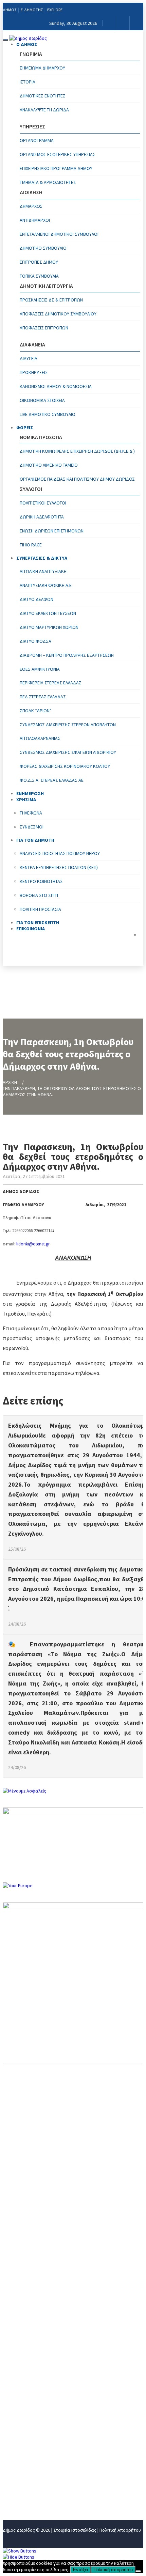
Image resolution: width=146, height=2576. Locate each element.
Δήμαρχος (31, 206)
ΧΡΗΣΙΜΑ (14, 2450)
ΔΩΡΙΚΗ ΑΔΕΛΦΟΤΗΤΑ (42, 517)
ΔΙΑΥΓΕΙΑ (29, 358)
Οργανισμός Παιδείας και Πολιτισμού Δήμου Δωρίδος (77, 479)
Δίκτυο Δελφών (36, 599)
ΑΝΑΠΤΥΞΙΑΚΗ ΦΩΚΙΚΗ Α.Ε (46, 585)
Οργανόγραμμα (37, 140)
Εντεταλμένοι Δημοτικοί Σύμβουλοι (59, 234)
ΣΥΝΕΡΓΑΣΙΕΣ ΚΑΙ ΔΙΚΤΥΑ (32, 2427)
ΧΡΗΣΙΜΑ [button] (26, 800)
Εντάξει (80, 2570)
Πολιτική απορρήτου (113, 2570)
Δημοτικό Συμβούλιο (43, 248)
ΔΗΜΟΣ (10, 10)
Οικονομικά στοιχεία (42, 400)
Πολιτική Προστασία (40, 909)
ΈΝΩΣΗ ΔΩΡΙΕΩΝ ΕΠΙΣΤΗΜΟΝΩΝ (52, 531)
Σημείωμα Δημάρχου (42, 68)
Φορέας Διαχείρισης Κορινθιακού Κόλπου (65, 766)
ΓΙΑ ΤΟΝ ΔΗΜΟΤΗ (24, 2461)
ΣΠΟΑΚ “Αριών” (36, 711)
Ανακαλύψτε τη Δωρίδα (44, 110)
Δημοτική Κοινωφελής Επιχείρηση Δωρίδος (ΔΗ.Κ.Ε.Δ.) (77, 451)
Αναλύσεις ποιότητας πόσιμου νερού (60, 853)
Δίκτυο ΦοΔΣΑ (35, 641)
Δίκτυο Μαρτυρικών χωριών (49, 627)
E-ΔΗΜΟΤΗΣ (32, 10)
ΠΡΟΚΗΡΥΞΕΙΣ (34, 372)
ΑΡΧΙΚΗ (10, 1082)
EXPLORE (55, 10)
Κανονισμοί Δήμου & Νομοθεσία (56, 386)
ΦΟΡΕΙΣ (25, 428)
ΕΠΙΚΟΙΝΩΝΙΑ (31, 929)
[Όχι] (138, 2571)
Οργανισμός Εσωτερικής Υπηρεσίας (58, 154)
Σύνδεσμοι (32, 827)
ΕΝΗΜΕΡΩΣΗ (19, 2439)
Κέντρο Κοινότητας (41, 881)
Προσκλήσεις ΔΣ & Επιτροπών (51, 300)
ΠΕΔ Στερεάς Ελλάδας (43, 697)
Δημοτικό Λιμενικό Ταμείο (49, 465)
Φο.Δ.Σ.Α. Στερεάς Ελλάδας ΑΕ (52, 780)
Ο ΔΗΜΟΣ (27, 44)
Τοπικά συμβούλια (39, 276)
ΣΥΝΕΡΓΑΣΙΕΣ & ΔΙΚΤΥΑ (42, 558)
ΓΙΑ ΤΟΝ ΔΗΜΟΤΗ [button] (35, 840)
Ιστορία (28, 82)
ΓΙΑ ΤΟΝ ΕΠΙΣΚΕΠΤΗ (27, 2472)
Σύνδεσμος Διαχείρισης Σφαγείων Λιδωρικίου (68, 752)
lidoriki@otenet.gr (33, 1244)
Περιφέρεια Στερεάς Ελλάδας (51, 683)
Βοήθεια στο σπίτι (39, 895)
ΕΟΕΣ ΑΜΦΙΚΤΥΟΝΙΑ (40, 669)
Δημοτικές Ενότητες (43, 96)
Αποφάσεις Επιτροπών (44, 328)
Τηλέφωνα (31, 813)
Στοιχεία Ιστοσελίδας (75, 2530)
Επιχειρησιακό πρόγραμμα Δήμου (56, 168)
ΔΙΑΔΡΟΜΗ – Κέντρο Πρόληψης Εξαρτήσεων (67, 655)
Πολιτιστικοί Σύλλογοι (43, 503)
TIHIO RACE (31, 545)
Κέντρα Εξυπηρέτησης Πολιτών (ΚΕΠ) (59, 867)
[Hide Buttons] (19, 2557)
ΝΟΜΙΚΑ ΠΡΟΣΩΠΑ (25, 2416)
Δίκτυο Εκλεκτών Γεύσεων (48, 613)
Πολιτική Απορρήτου (120, 2530)
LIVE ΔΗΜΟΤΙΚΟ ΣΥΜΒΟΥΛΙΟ (48, 414)
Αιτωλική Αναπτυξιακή (43, 571)
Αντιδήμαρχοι (35, 220)
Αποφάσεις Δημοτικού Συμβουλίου (58, 314)
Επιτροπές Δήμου (39, 262)
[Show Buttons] (20, 2551)
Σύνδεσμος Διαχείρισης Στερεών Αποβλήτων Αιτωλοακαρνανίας (68, 731)
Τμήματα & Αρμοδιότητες (48, 182)
